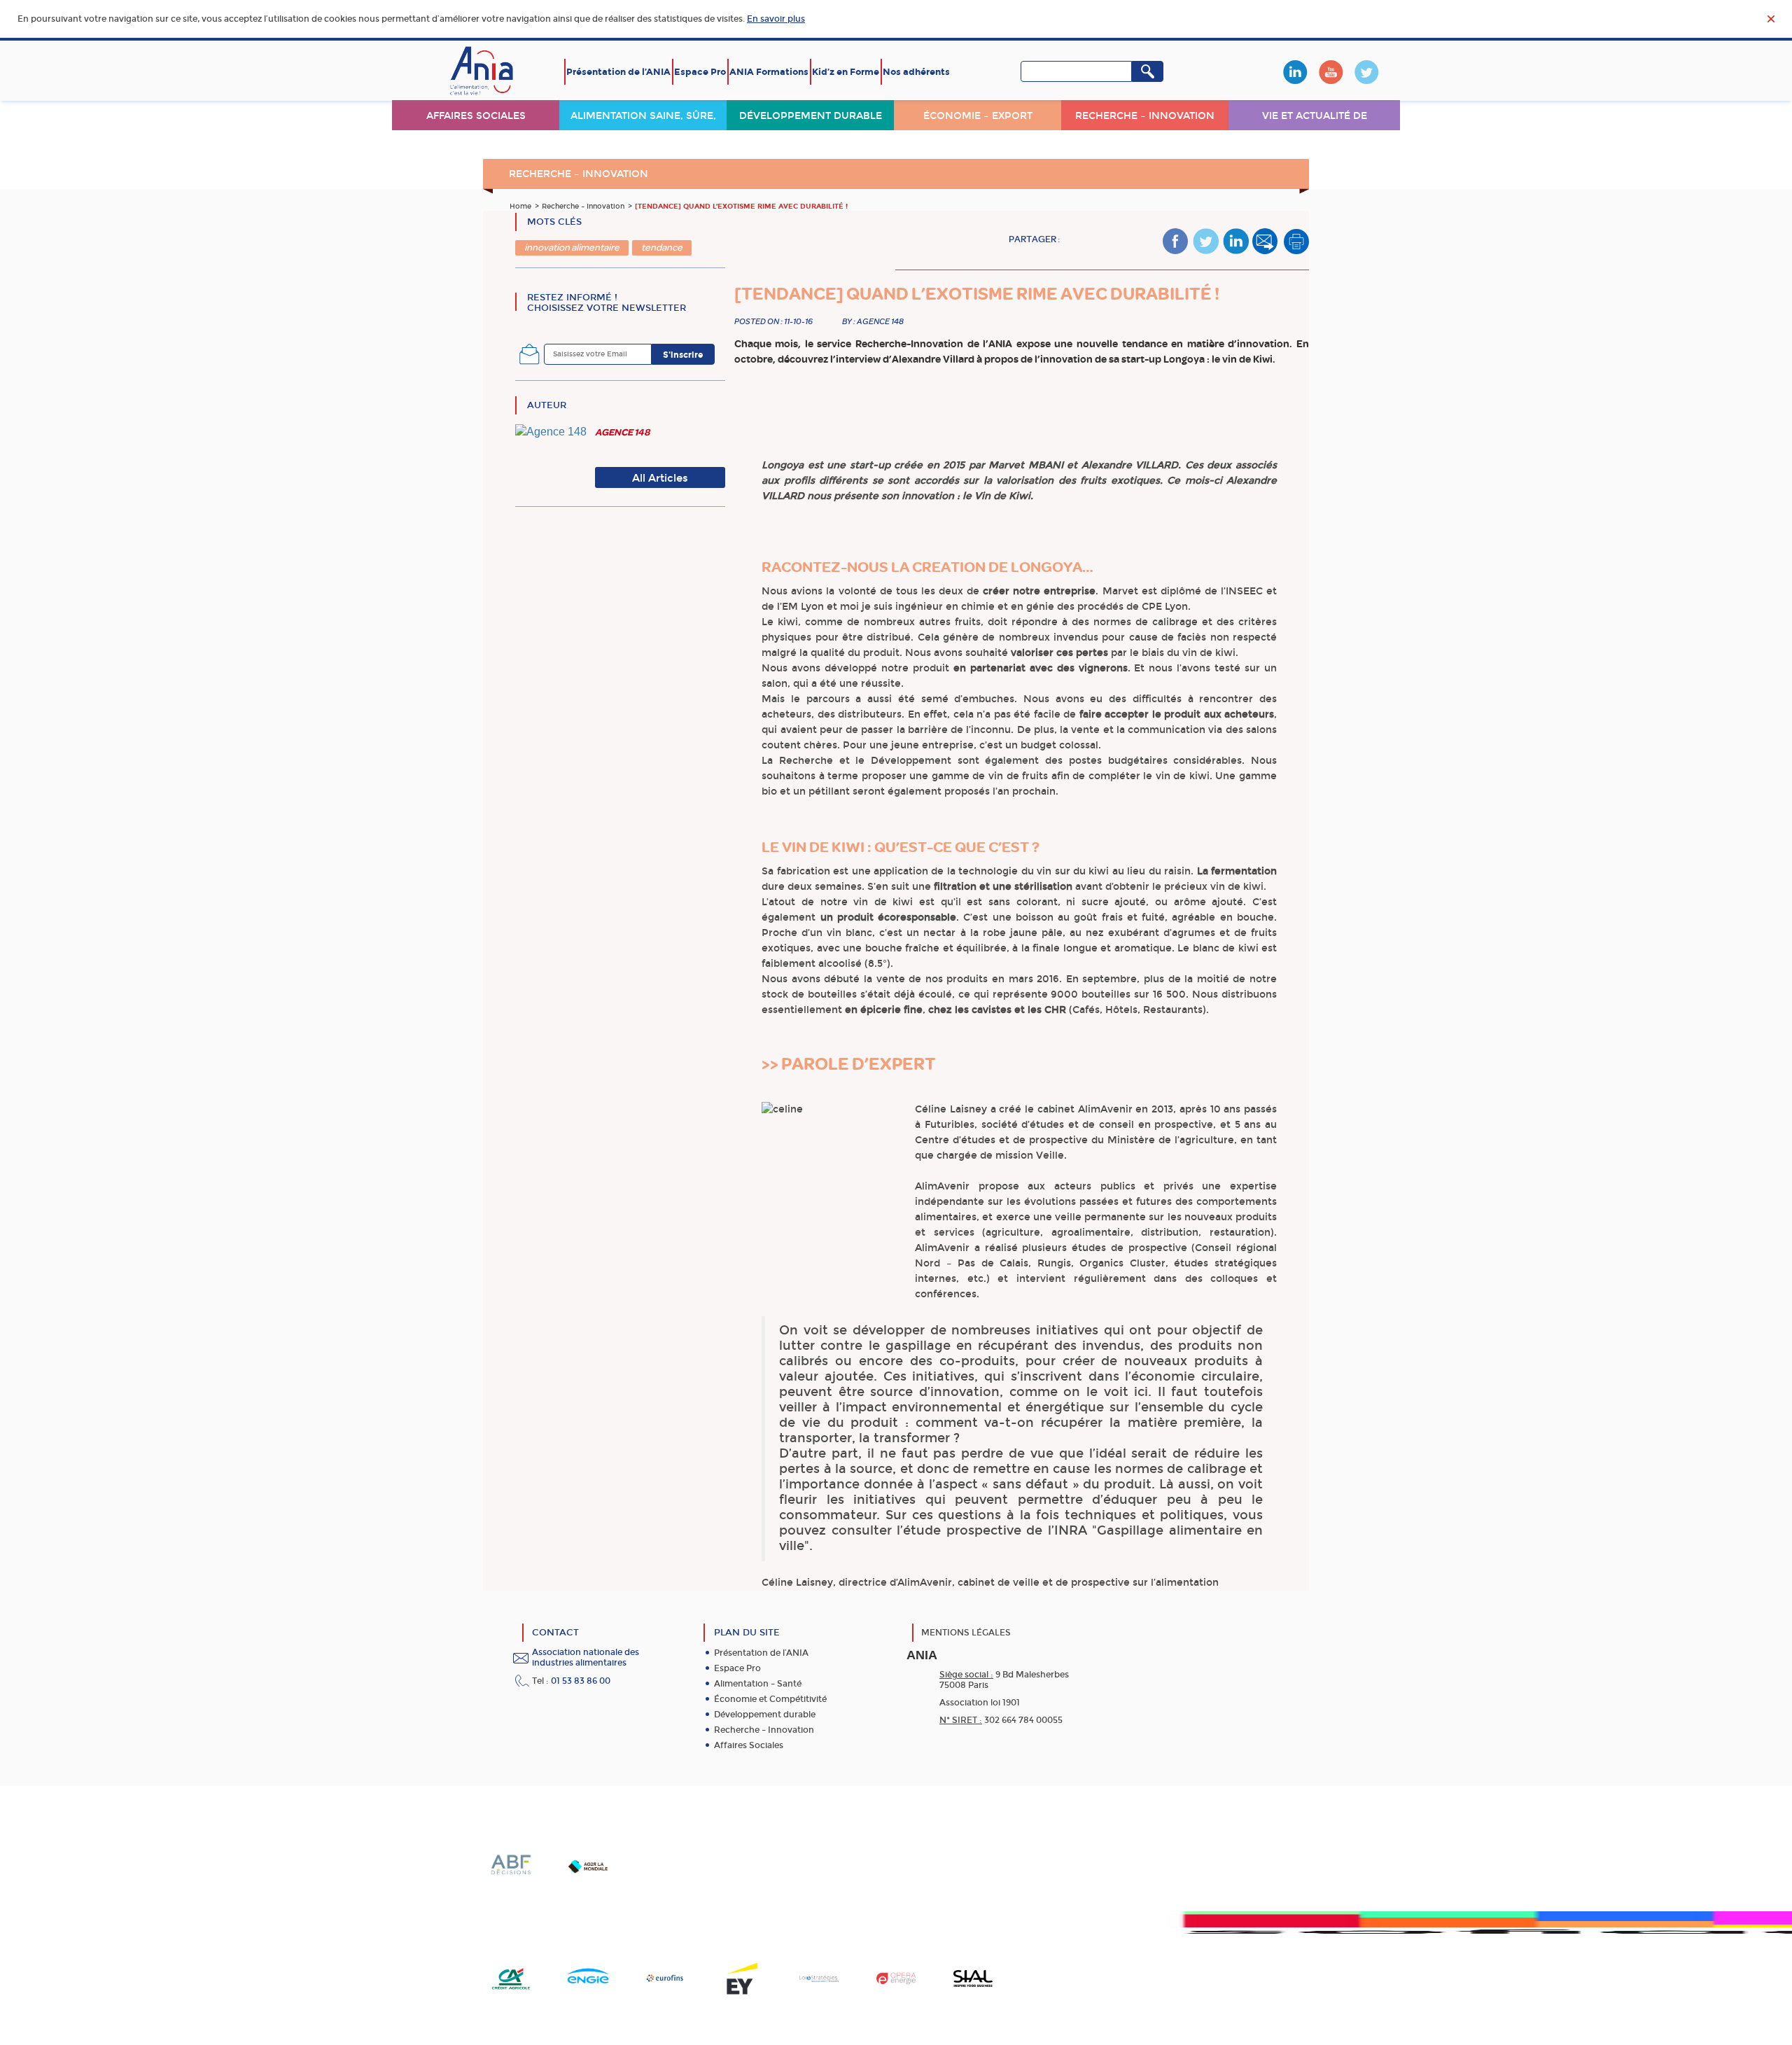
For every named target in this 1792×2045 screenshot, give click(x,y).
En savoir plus (776, 19)
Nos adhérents (916, 72)
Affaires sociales (476, 116)
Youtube (1331, 72)
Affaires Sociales (749, 1745)
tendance (662, 247)
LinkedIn (1295, 72)
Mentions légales (966, 1633)
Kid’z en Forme (846, 72)
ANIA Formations (769, 72)
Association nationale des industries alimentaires (586, 1657)
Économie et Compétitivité (770, 1699)
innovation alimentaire (572, 247)
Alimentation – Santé (758, 1684)
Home (520, 207)
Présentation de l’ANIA (618, 72)
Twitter (1366, 72)
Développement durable (811, 116)
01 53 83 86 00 (581, 1681)
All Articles (660, 478)
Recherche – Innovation (1145, 116)
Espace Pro (700, 72)
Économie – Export (978, 116)
